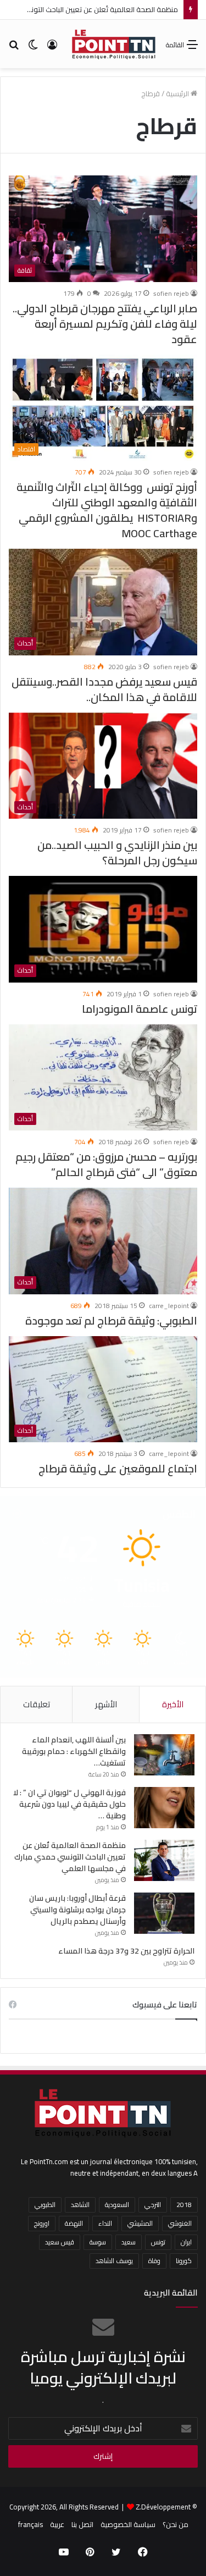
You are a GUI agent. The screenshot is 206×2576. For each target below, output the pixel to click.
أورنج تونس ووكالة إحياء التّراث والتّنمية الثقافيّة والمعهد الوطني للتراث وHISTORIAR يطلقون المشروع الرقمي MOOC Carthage (107, 510)
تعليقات (37, 1704)
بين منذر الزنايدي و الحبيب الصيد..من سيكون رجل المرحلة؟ (117, 853)
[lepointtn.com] (114, 44)
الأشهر (106, 1704)
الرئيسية (178, 93)
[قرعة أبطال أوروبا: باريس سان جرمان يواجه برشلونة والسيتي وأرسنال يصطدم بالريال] (164, 1913)
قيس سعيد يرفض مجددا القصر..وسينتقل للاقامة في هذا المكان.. (104, 689)
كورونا (184, 2261)
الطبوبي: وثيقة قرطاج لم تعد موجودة (111, 1320)
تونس (158, 2242)
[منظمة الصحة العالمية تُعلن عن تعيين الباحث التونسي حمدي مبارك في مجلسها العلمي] (164, 1860)
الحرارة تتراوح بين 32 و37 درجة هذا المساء (126, 1951)
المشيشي (140, 2223)
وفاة (154, 2261)
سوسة (98, 2242)
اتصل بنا (82, 2524)
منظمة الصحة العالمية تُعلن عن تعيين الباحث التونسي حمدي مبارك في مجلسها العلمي (70, 1857)
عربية (57, 2524)
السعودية (117, 2205)
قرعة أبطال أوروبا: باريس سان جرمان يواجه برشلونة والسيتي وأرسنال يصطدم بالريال (77, 1910)
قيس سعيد (60, 2242)
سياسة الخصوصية (128, 2524)
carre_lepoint (169, 1306)
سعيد (129, 2242)
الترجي (153, 2205)
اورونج (42, 2223)
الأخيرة (173, 1704)
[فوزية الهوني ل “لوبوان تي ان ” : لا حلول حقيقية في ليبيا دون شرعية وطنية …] (164, 1808)
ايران (186, 2242)
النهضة (74, 2223)
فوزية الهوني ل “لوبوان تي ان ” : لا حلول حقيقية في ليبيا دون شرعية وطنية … (69, 1804)
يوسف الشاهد (114, 2261)
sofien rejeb (171, 293)
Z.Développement (163, 2507)
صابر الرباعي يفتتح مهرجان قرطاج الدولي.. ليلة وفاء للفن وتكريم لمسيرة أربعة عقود (105, 324)
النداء (105, 2223)
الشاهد (80, 2205)
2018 (184, 2205)
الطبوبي (45, 2205)
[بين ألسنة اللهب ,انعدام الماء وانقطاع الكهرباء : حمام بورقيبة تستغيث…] (164, 1755)
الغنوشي (180, 2223)
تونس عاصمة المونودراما (138, 1009)
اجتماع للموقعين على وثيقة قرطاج (118, 1468)
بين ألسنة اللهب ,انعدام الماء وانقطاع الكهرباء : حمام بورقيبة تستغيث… (74, 1751)
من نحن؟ (176, 2524)
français (30, 2524)
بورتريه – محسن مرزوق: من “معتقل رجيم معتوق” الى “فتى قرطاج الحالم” (106, 1164)
